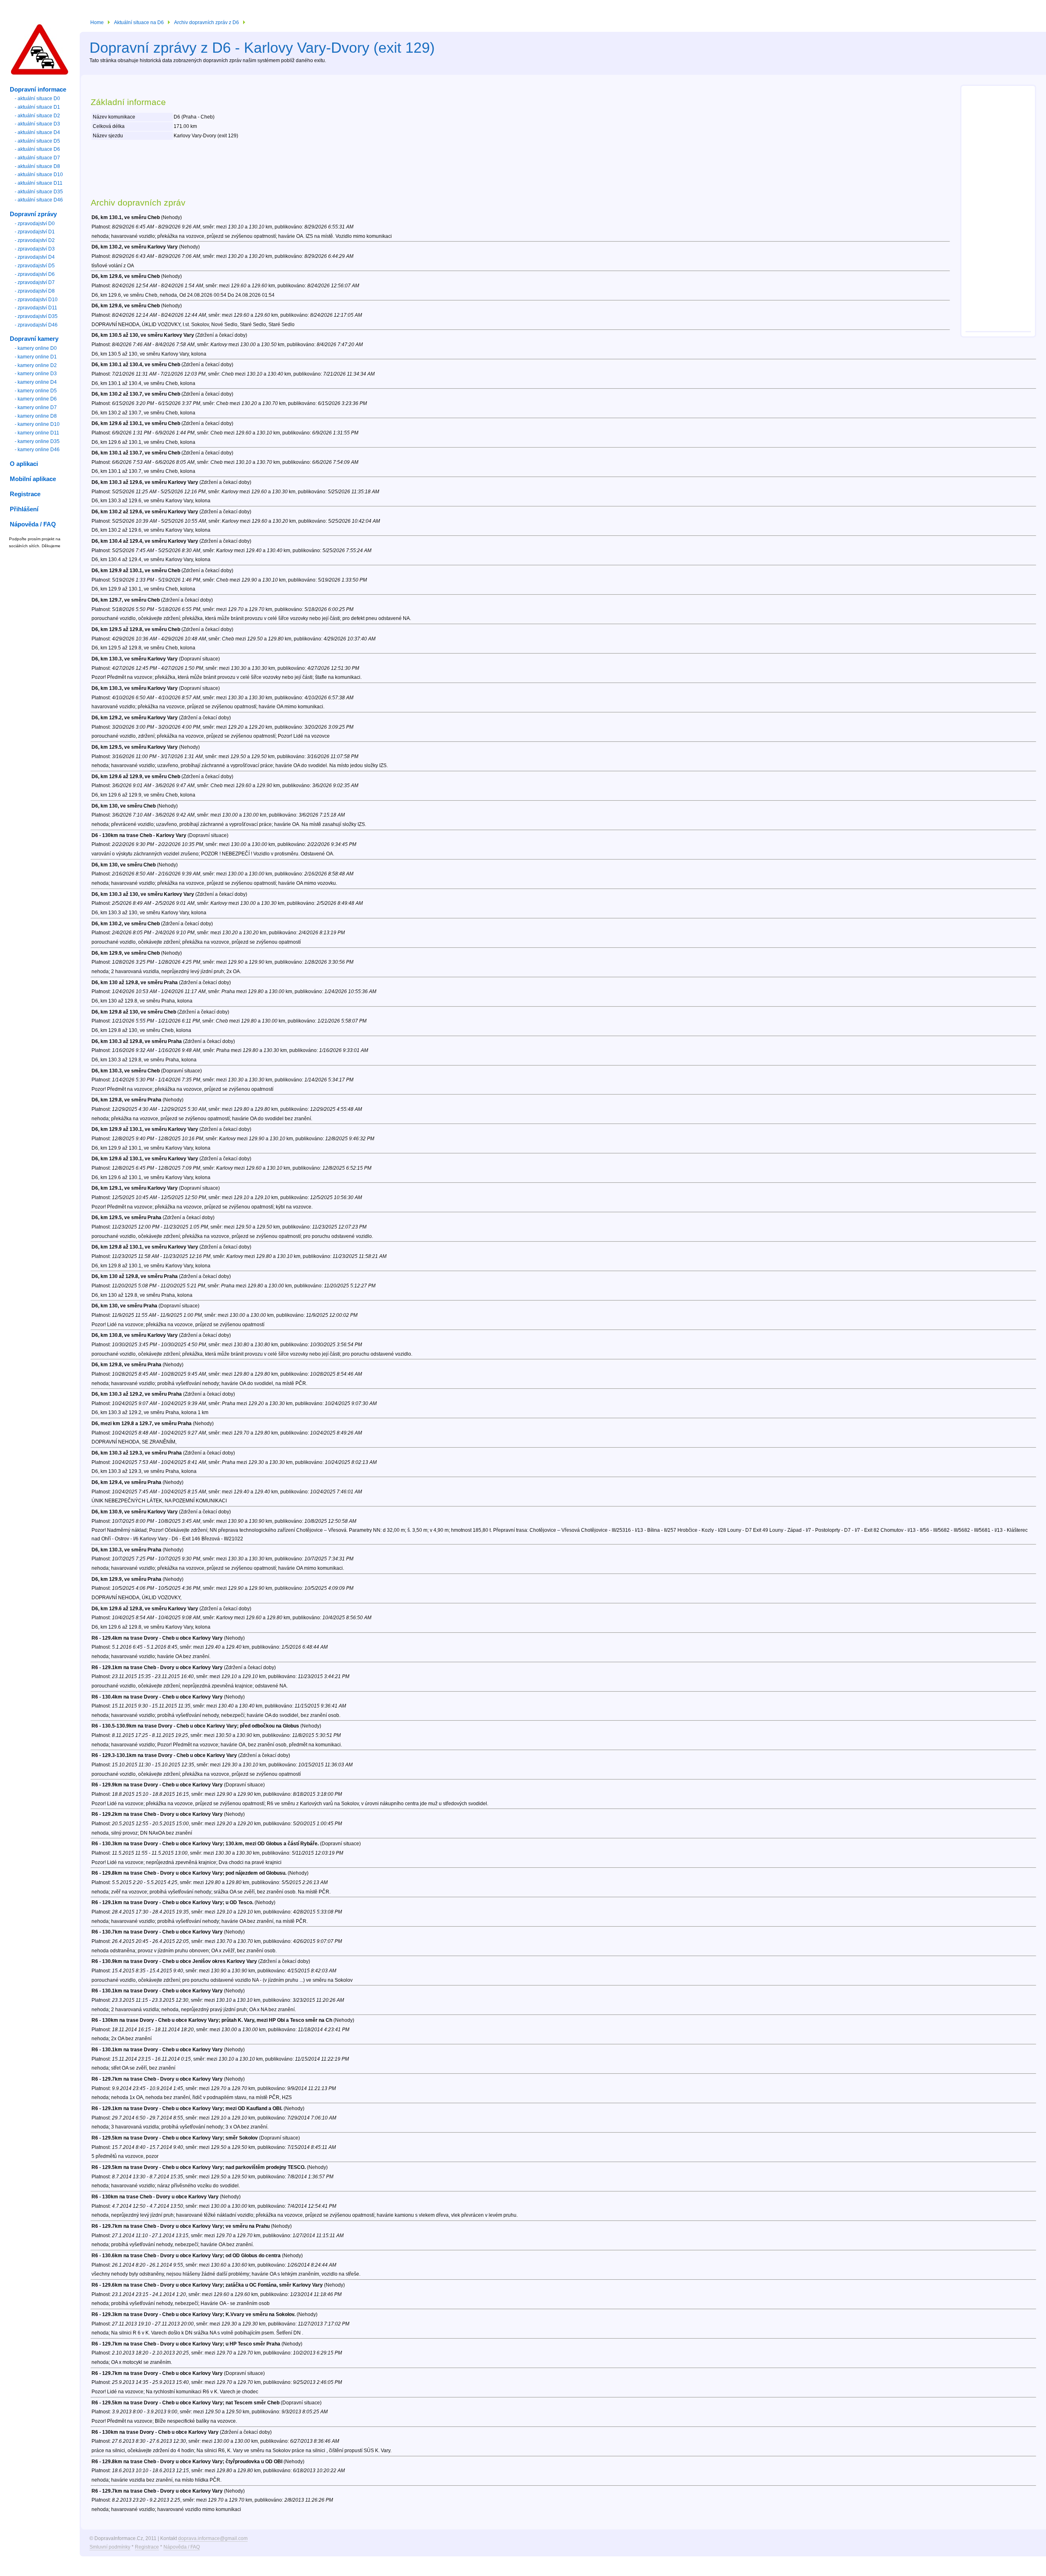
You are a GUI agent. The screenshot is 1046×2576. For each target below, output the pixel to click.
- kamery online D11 (37, 433)
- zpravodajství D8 (35, 291)
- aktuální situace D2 (37, 116)
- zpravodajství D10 (36, 300)
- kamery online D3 (36, 374)
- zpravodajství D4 (35, 257)
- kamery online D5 (36, 391)
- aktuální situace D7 (37, 158)
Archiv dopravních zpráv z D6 (207, 22)
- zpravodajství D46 (36, 325)
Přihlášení (24, 509)
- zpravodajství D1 (35, 232)
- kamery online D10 (37, 424)
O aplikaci (24, 464)
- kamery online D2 (36, 365)
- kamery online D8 (36, 416)
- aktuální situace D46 (39, 200)
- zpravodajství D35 (36, 316)
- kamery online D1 (36, 357)
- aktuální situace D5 (37, 141)
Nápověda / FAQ (182, 2547)
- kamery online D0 (36, 348)
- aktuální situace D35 (39, 192)
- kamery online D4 (36, 382)
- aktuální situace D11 (39, 183)
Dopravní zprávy (33, 214)
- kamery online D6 (36, 399)
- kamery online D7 (36, 407)
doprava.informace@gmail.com (213, 2538)
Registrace (147, 2547)
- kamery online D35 (37, 441)
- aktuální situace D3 (37, 124)
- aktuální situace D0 (37, 98)
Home (97, 22)
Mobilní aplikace (33, 479)
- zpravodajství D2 (35, 240)
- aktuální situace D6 (37, 149)
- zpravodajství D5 (35, 266)
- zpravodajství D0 (35, 224)
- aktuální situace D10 (39, 175)
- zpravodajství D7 (35, 282)
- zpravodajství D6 (35, 274)
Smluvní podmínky (110, 2547)
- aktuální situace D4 (37, 132)
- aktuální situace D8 (37, 166)
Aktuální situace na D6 (139, 22)
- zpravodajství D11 (36, 308)
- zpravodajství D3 (35, 249)
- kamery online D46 (37, 450)
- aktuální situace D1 (37, 107)
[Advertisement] (998, 210)
